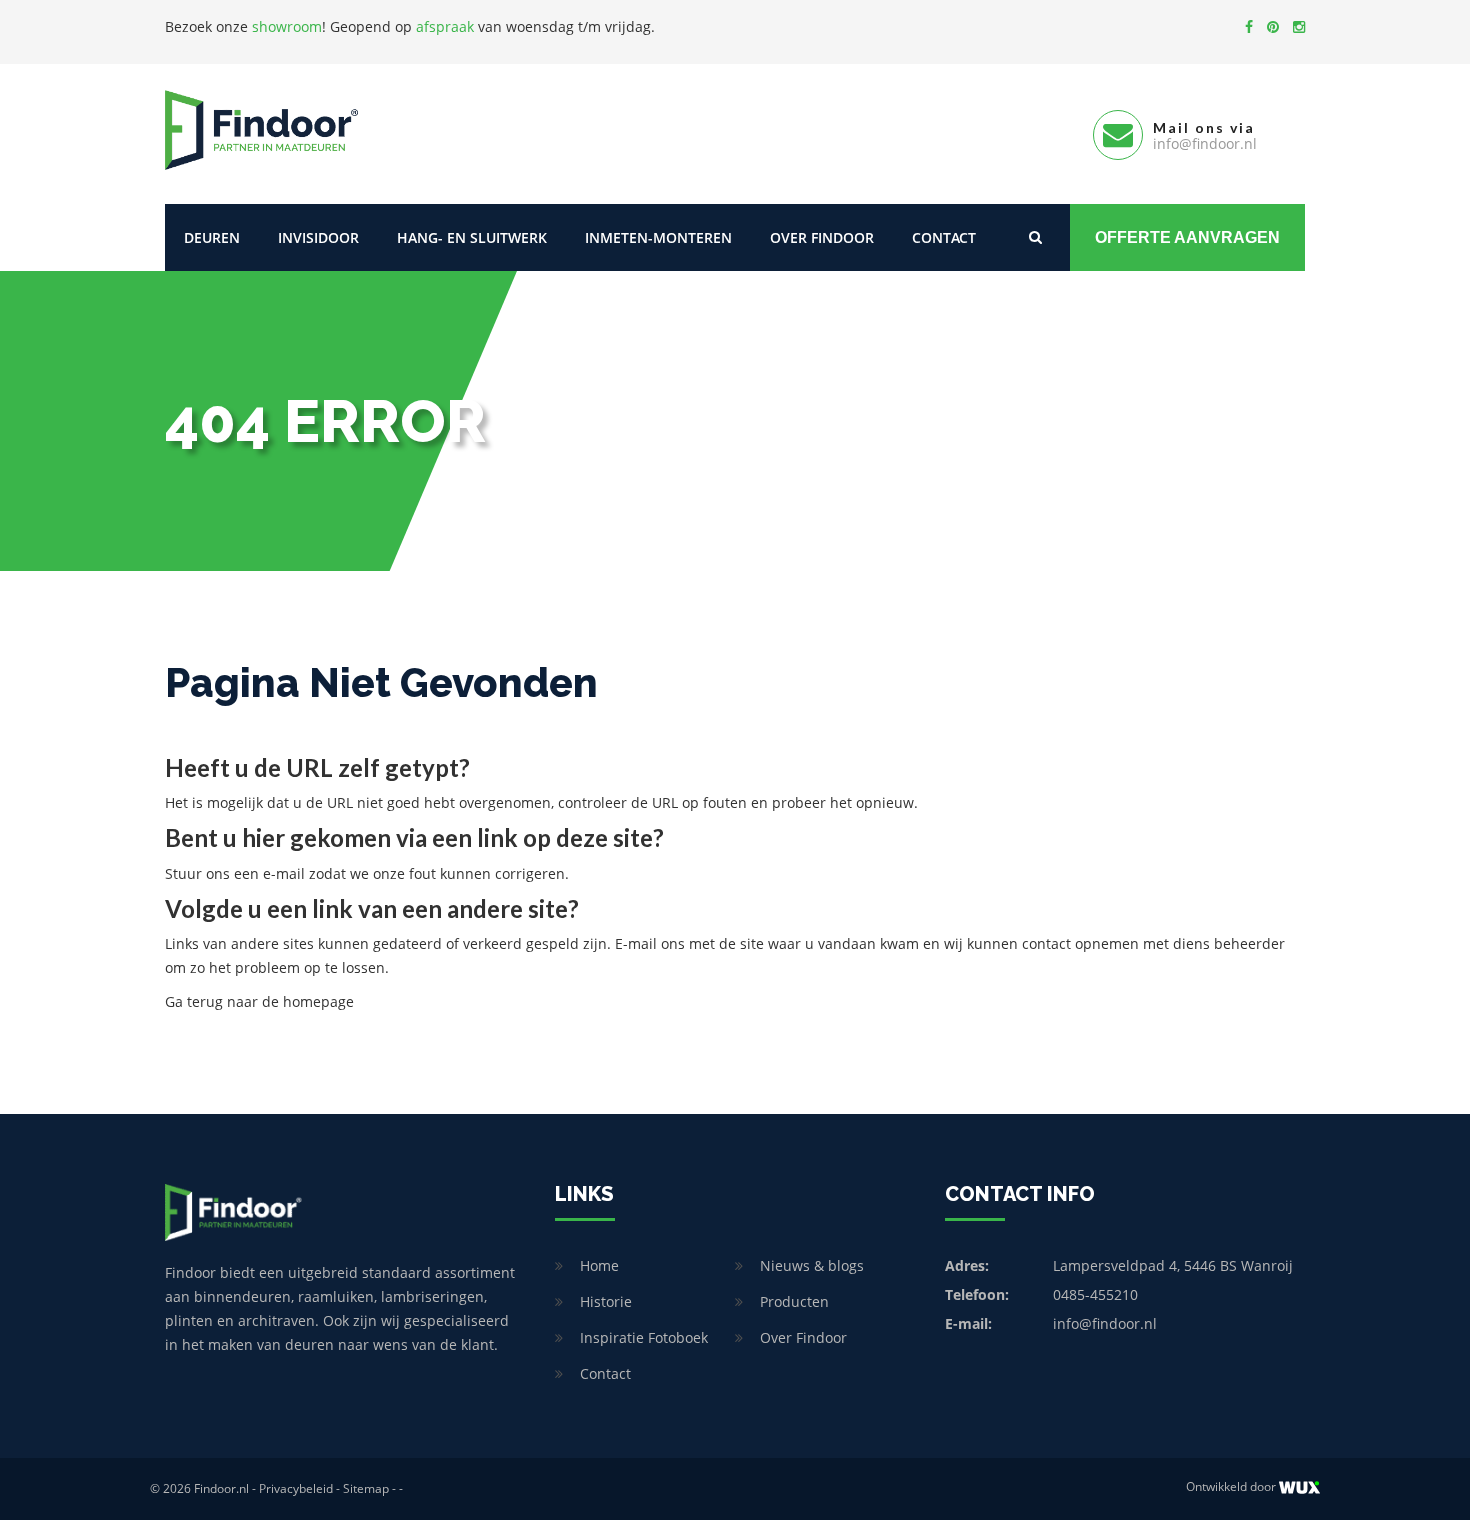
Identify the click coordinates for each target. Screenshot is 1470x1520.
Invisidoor (318, 237)
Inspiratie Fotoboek (644, 1337)
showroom (287, 26)
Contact (944, 237)
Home (599, 1265)
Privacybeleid (296, 1488)
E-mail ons (650, 943)
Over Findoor (822, 237)
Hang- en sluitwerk (472, 237)
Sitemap (366, 1488)
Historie (606, 1301)
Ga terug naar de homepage (259, 1001)
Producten (794, 1301)
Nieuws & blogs (812, 1265)
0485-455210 (1095, 1294)
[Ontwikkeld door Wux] (1299, 1487)
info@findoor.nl (1105, 1323)
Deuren (212, 237)
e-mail (284, 873)
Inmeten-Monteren (658, 237)
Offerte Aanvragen (1187, 237)
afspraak (445, 26)
